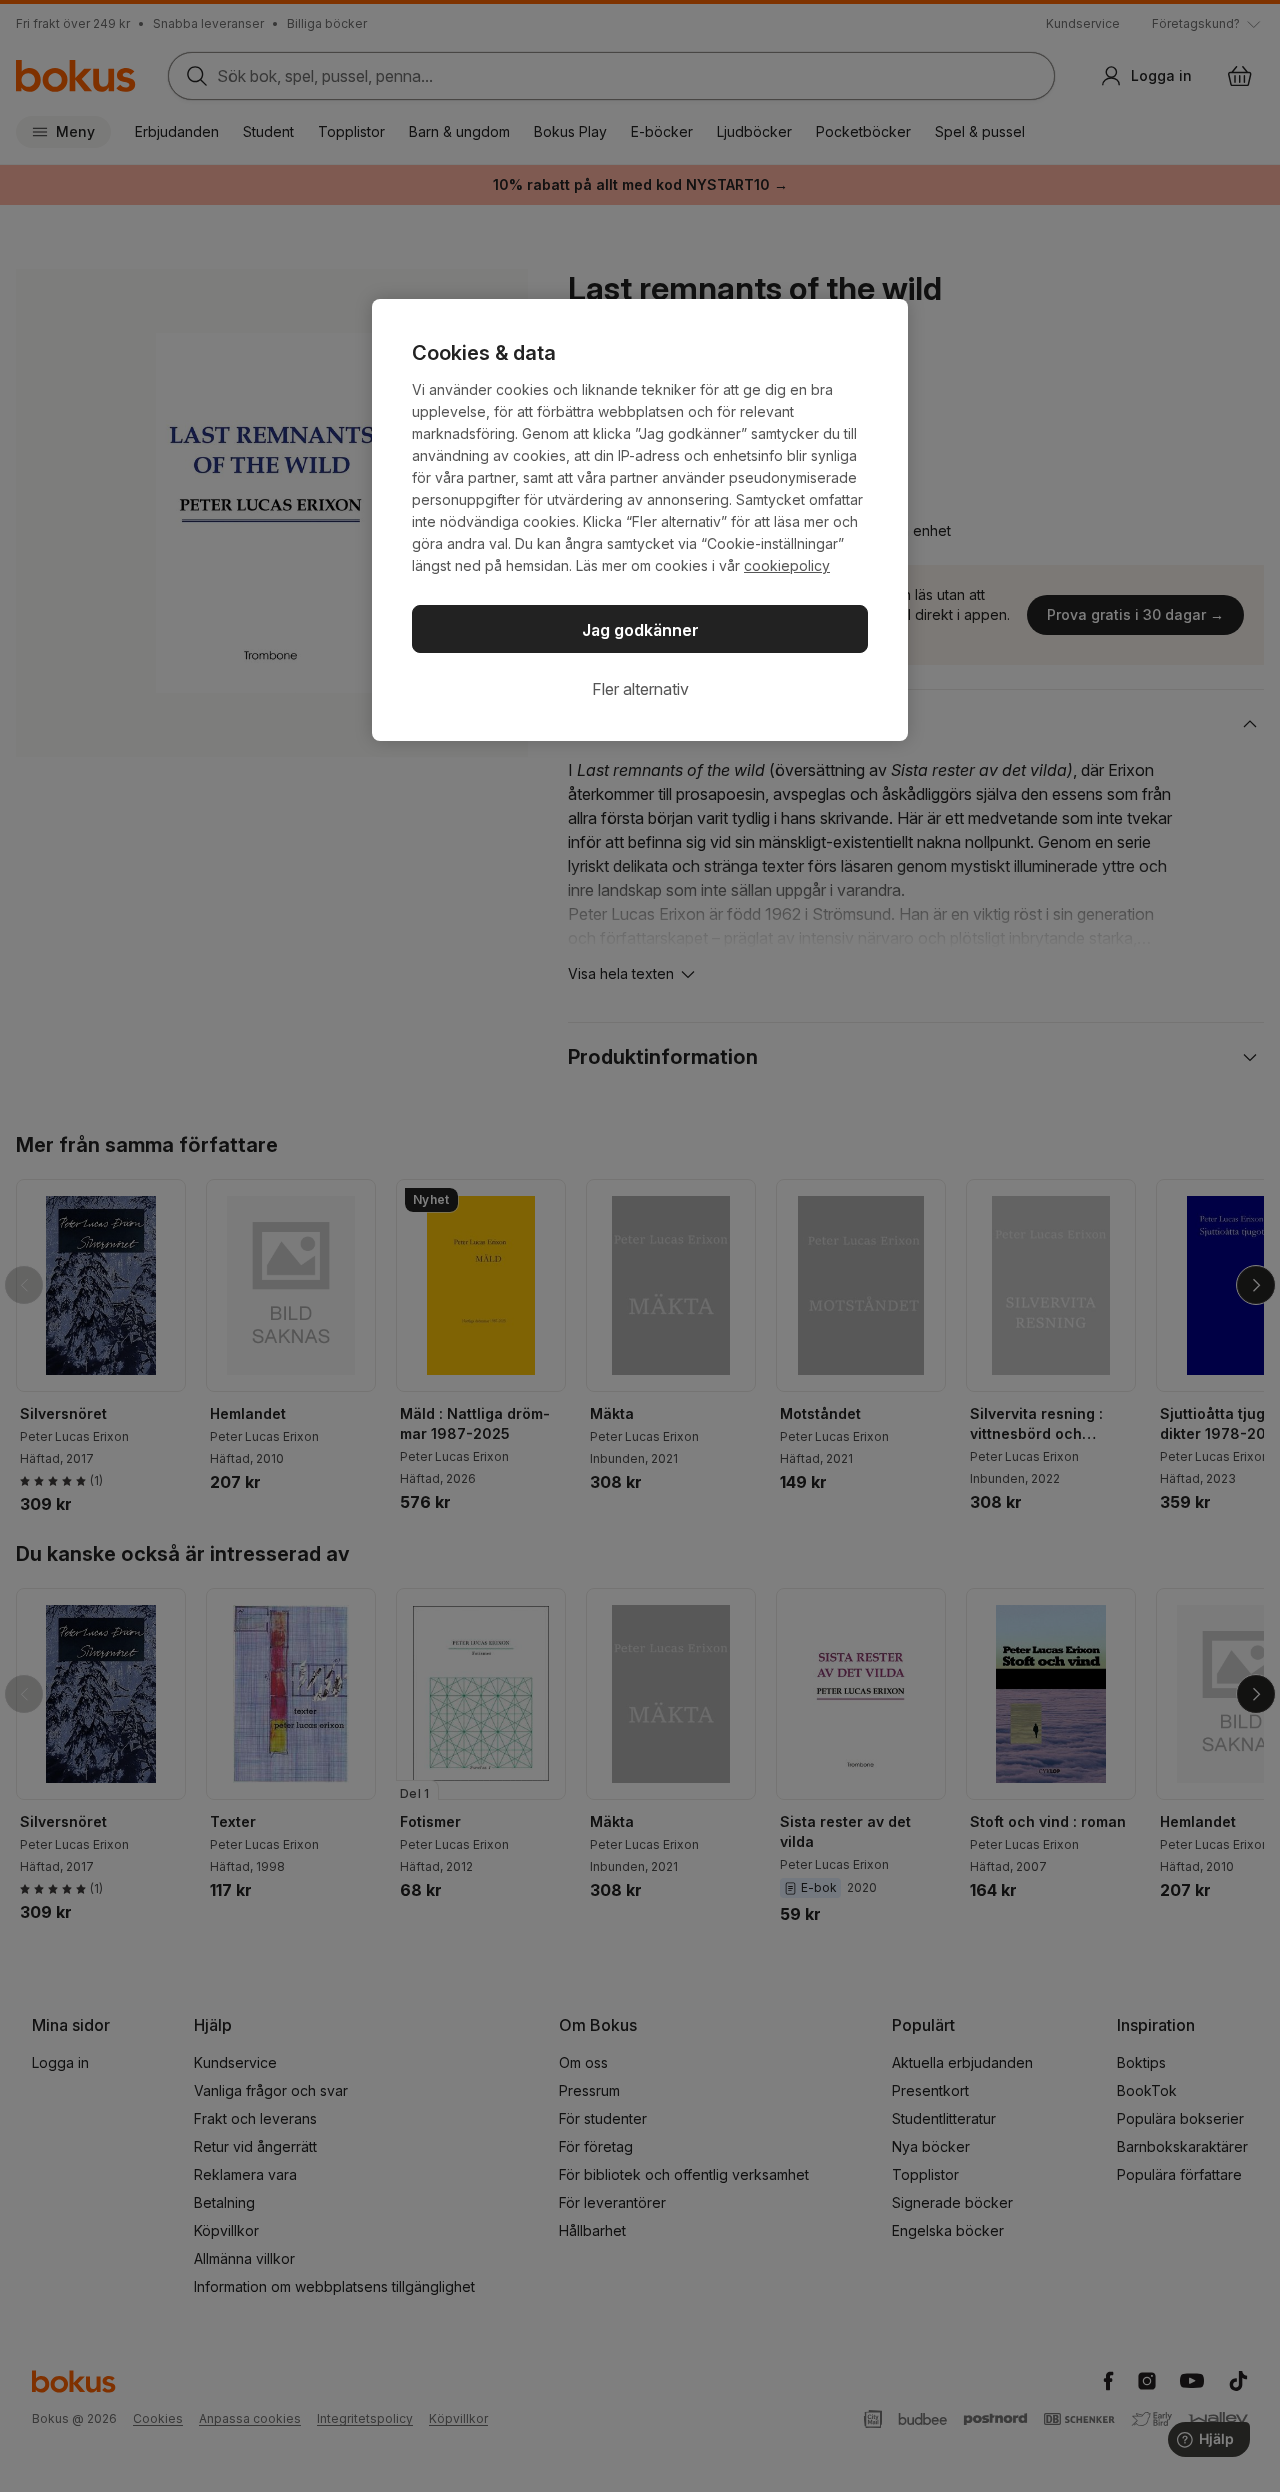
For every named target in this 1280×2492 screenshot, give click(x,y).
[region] (640, 520)
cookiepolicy (787, 565)
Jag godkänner (640, 630)
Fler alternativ (640, 689)
